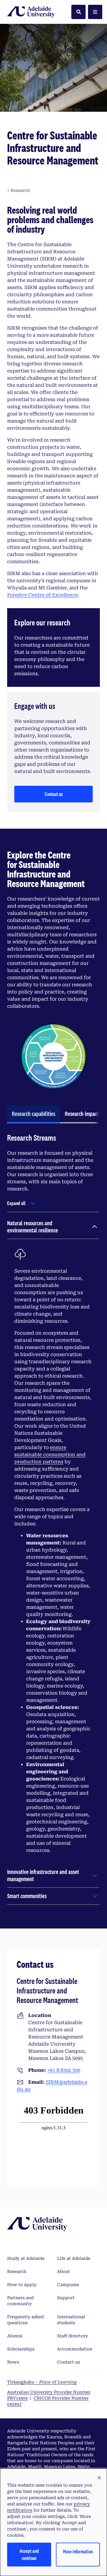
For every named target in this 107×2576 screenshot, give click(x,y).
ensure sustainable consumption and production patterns (50, 1455)
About (63, 2271)
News (13, 2362)
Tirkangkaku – (42, 2382)
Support (66, 2298)
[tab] (34, 1114)
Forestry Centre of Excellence (43, 595)
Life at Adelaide (74, 2258)
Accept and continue (29, 2554)
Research (17, 2271)
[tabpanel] (53, 1524)
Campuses (68, 2285)
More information (78, 2551)
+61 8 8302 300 (64, 2070)
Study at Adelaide (26, 2258)
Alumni (15, 2336)
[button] (99, 2478)
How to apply (22, 2285)
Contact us (54, 794)
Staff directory (73, 2336)
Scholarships (21, 2349)
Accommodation (75, 2349)
